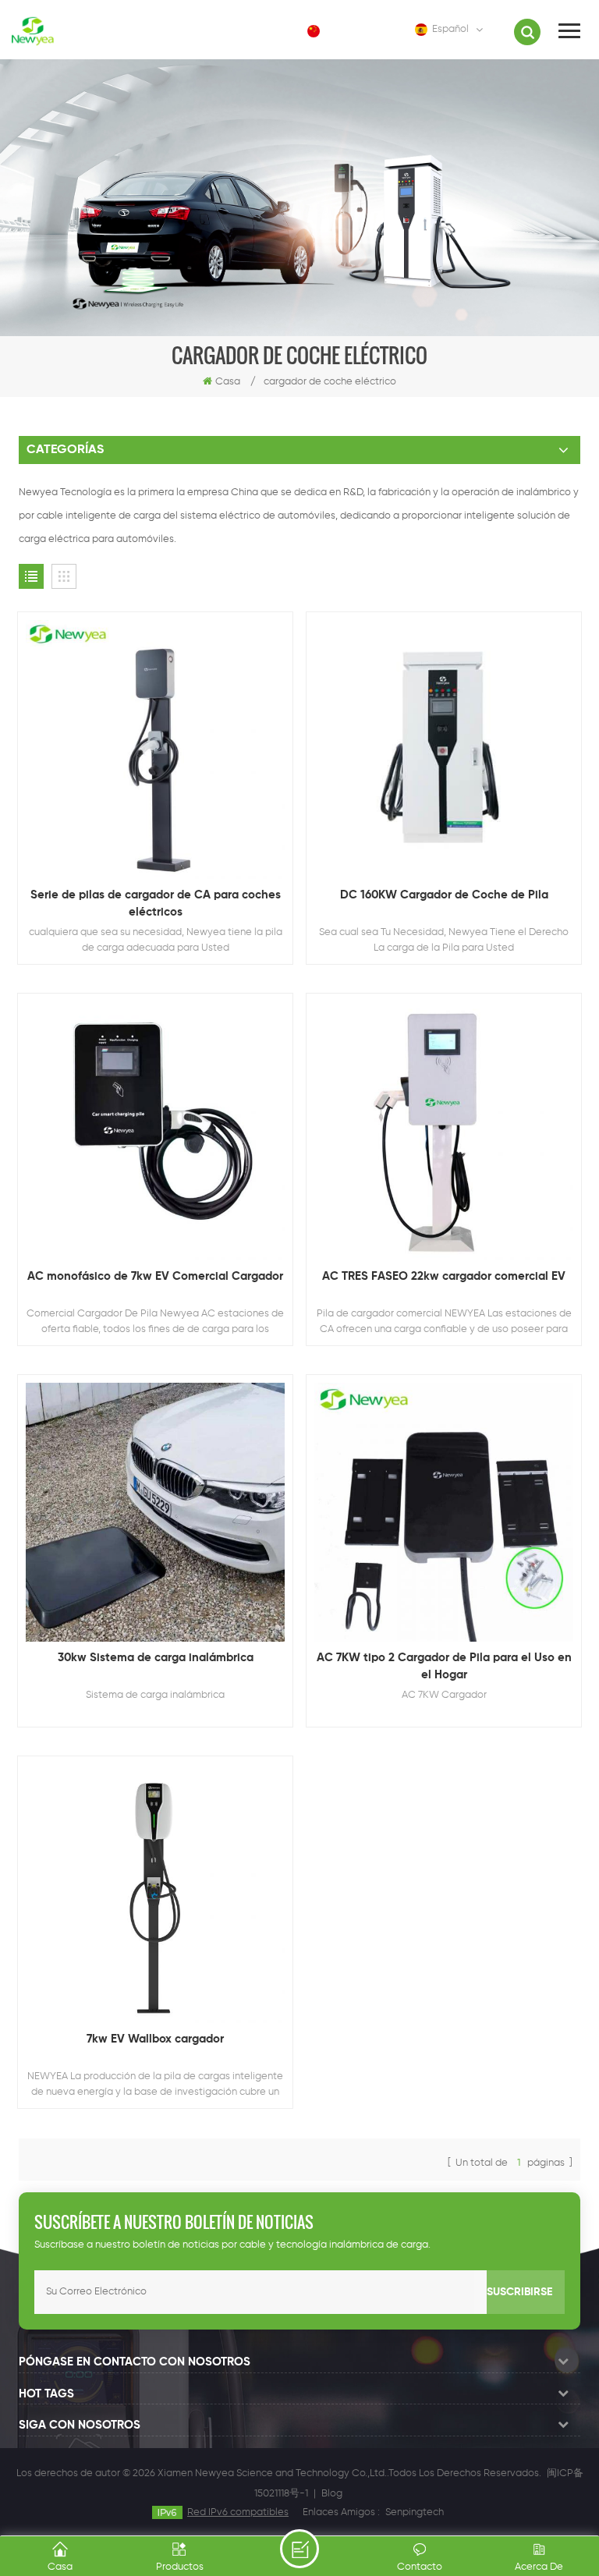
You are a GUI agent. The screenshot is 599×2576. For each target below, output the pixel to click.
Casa (228, 382)
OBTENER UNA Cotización (299, 2549)
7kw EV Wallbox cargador (155, 2039)
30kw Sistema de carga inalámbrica (156, 1658)
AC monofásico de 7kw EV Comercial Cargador (155, 1276)
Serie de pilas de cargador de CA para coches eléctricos (156, 904)
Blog (332, 2494)
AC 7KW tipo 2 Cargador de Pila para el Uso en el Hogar (444, 1666)
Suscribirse (519, 2292)
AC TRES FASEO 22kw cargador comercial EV (444, 1276)
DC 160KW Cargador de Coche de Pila (444, 895)
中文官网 (354, 31)
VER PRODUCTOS (163, 802)
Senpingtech (415, 2512)
